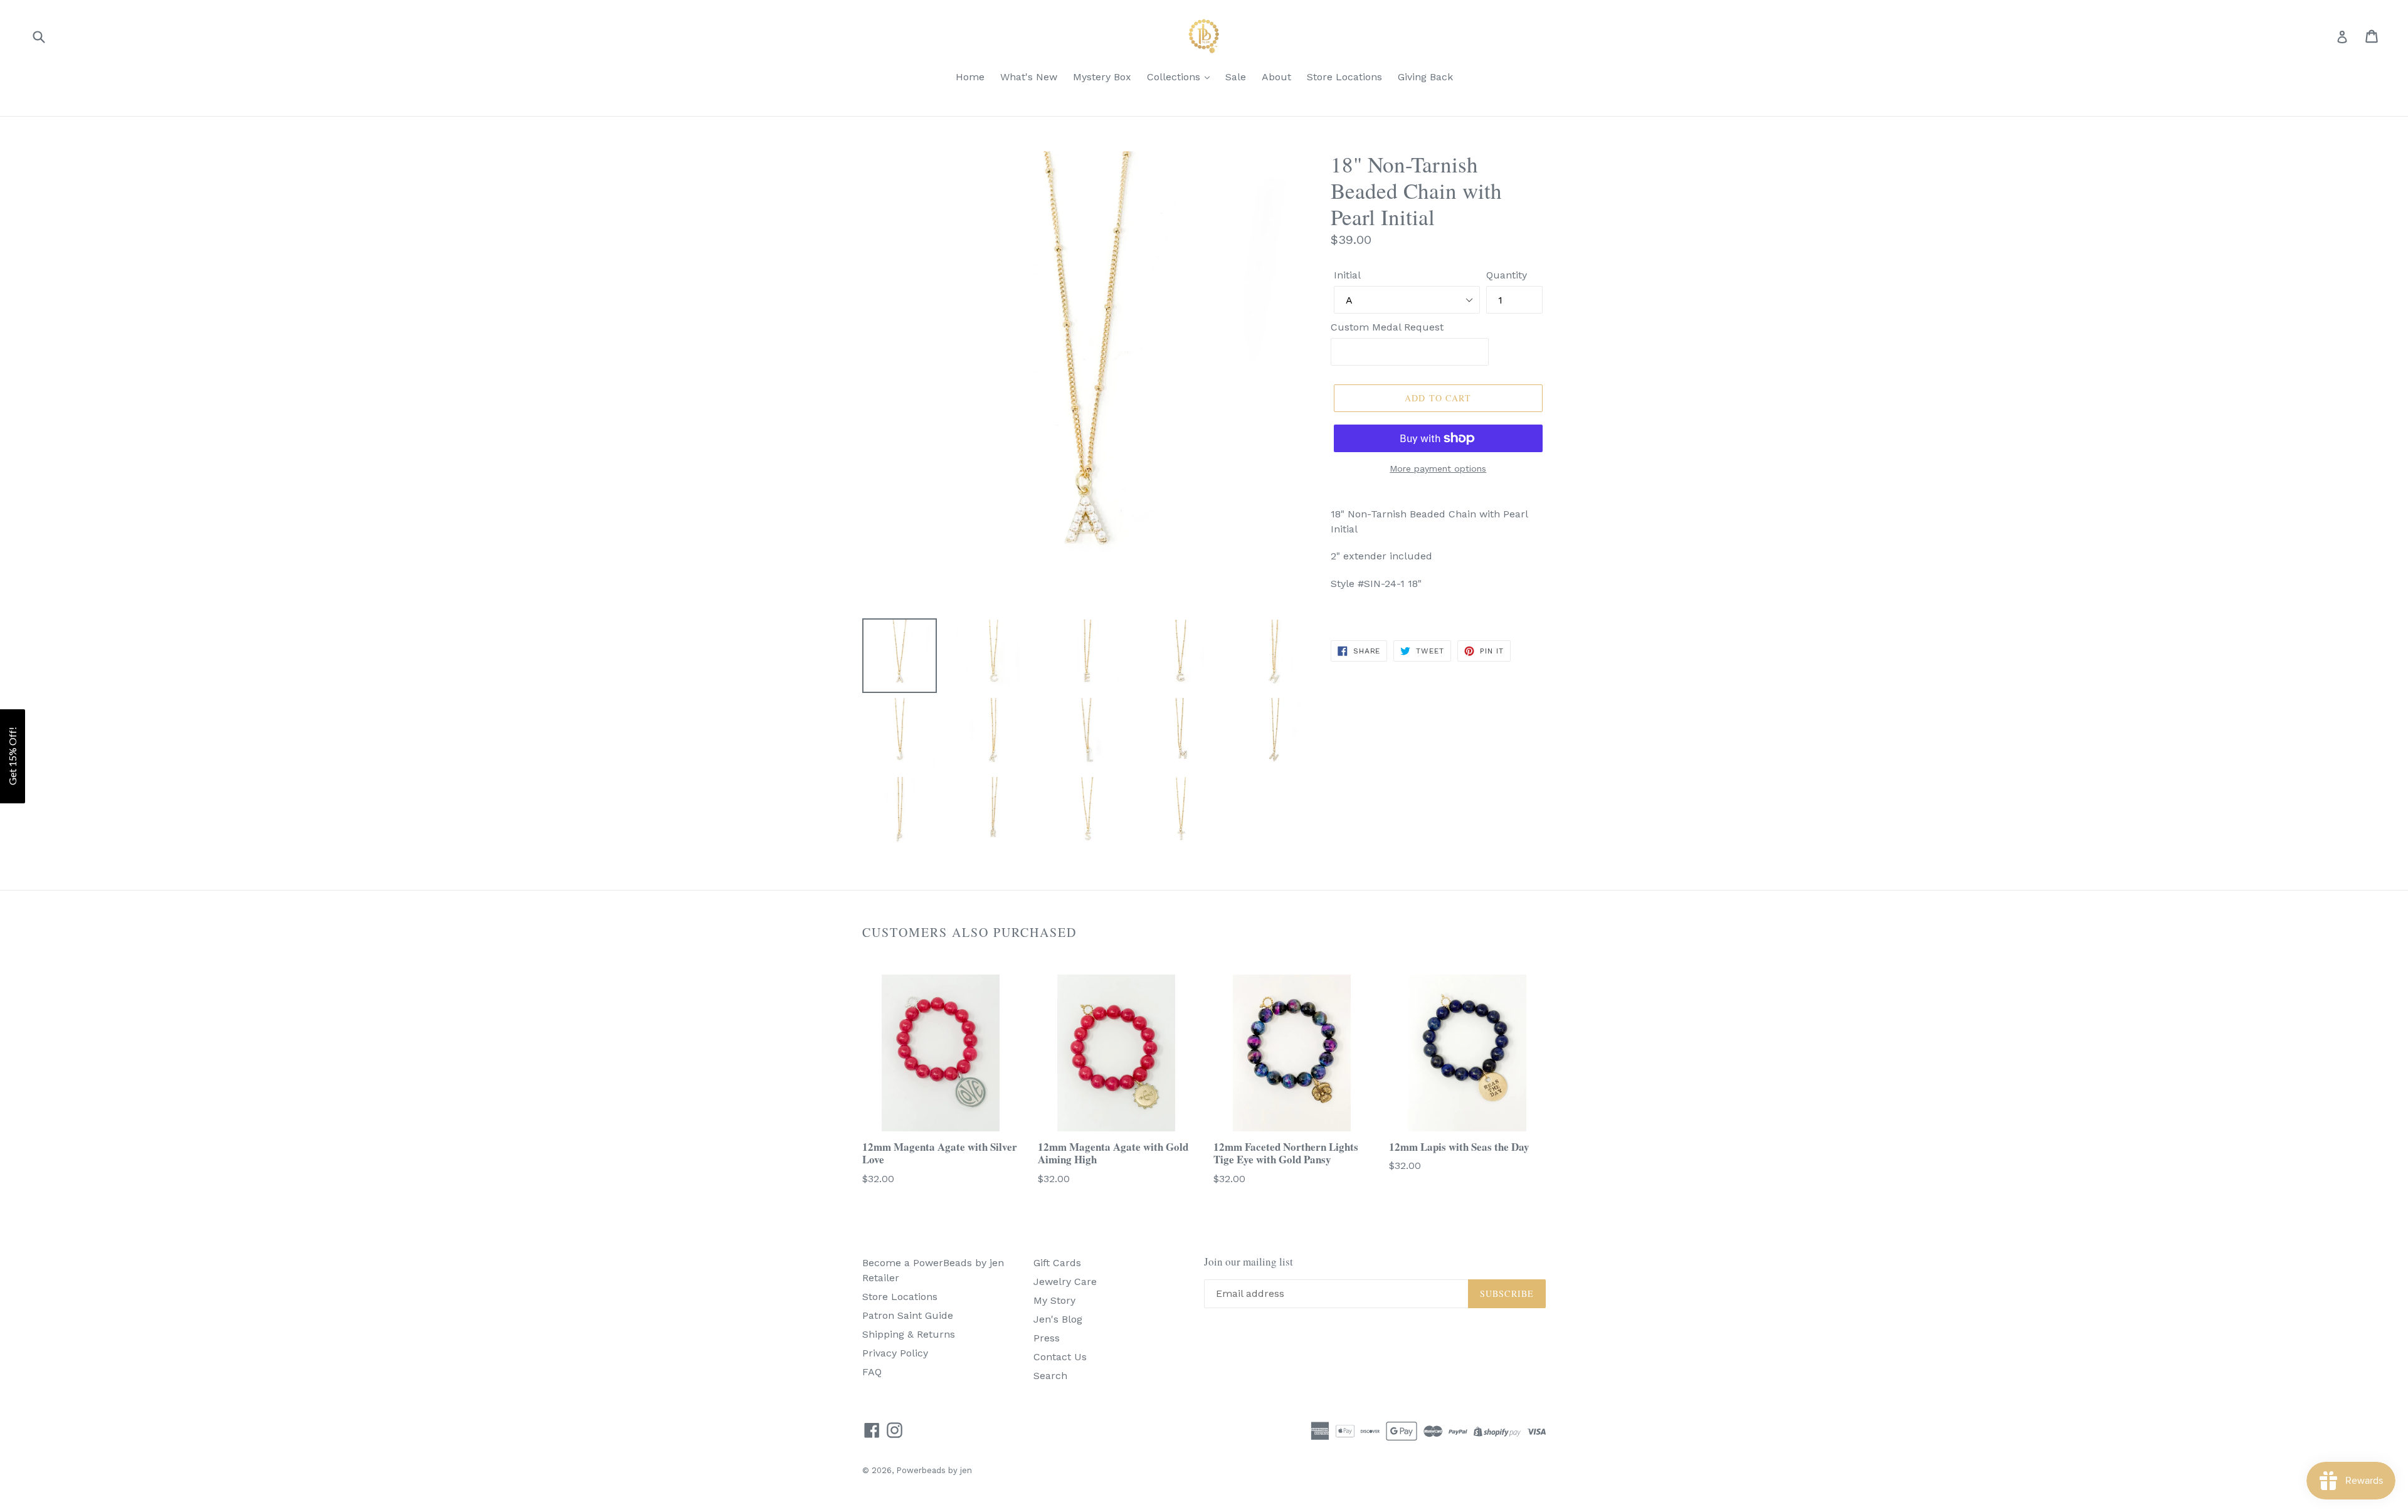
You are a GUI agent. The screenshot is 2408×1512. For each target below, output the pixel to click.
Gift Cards (1057, 1263)
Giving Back (1425, 77)
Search (1050, 1376)
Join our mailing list (1249, 1262)
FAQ (872, 1372)
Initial (1347, 275)
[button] (13, 756)
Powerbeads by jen (934, 1470)
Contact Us (1060, 1357)
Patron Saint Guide (908, 1315)
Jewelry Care (1065, 1282)
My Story (1054, 1300)
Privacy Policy (895, 1353)
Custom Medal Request (1387, 327)
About (1276, 77)
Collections (1175, 77)
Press (1047, 1338)
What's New (1029, 77)
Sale (1236, 77)
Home (970, 77)
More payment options (1438, 468)
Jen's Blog (1058, 1319)
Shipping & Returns (909, 1334)
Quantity (1507, 275)
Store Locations (1344, 77)
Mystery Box (1102, 77)
